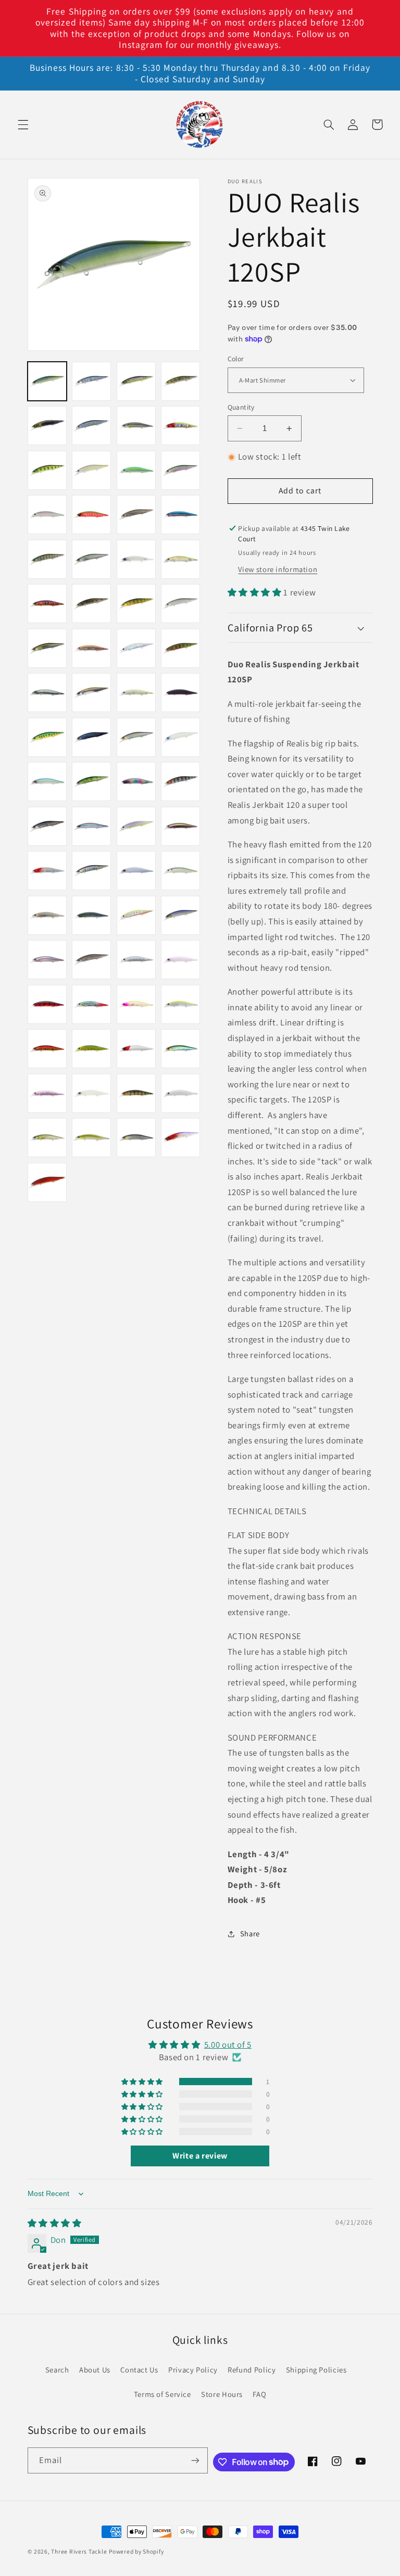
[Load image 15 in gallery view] (136, 515)
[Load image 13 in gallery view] (47, 515)
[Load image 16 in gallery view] (180, 515)
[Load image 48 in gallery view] (180, 871)
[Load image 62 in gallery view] (91, 1049)
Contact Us (139, 2370)
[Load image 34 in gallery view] (91, 737)
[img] (55, 2223)
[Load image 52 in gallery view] (180, 915)
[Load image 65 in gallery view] (47, 1093)
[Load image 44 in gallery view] (180, 826)
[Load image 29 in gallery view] (47, 693)
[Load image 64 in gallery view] (180, 1049)
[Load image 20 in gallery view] (180, 559)
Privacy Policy (193, 2370)
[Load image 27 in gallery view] (136, 648)
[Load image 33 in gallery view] (47, 737)
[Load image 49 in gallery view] (47, 915)
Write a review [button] (200, 2156)
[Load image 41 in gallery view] (47, 826)
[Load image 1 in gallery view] (47, 381)
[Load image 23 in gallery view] (136, 604)
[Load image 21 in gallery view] (47, 604)
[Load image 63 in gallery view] (136, 1049)
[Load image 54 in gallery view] (91, 960)
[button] (23, 124)
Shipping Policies (316, 2370)
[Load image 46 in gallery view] (91, 871)
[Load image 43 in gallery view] (136, 826)
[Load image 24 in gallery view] (180, 604)
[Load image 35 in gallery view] (136, 737)
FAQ (259, 2394)
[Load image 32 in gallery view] (180, 693)
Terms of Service (162, 2394)
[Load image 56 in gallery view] (180, 960)
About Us (95, 2370)
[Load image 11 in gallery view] (136, 470)
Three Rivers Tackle (79, 2551)
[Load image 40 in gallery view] (180, 782)
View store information (278, 569)
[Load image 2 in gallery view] (91, 381)
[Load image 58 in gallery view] (91, 1004)
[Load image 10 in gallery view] (91, 470)
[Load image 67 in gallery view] (136, 1093)
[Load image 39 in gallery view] (136, 782)
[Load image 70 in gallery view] (91, 1138)
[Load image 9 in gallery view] (47, 470)
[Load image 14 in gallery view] (91, 515)
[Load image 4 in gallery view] (180, 381)
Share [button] (250, 1933)
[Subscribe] (195, 2460)
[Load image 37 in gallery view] (47, 782)
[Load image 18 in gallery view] (91, 559)
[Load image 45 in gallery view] (47, 871)
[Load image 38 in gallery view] (91, 782)
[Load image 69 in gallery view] (47, 1138)
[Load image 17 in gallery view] (47, 559)
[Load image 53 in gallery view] (47, 960)
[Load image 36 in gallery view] (180, 737)
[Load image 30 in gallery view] (91, 693)
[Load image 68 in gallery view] (180, 1093)
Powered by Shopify (136, 2551)
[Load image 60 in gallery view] (180, 1004)
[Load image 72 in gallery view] (180, 1138)
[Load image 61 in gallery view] (47, 1049)
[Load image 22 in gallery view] (91, 604)
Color (236, 359)
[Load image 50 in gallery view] (91, 915)
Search (57, 2370)
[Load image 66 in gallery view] (91, 1093)
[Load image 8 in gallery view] (180, 426)
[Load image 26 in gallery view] (91, 648)
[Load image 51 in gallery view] (136, 915)
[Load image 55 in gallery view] (136, 960)
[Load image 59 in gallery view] (136, 1004)
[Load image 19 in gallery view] (136, 559)
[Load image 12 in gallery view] (180, 470)
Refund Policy (252, 2370)
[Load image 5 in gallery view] (47, 426)
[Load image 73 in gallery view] (47, 1182)
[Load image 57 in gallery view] (47, 1004)
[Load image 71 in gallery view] (136, 1138)
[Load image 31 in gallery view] (136, 693)
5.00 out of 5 (228, 2045)
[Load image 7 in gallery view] (136, 426)
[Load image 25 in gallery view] (47, 648)
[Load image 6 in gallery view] (91, 426)
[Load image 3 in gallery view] (136, 381)
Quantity (241, 407)
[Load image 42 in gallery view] (91, 826)
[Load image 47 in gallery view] (136, 871)
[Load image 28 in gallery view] (180, 648)
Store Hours (222, 2394)
